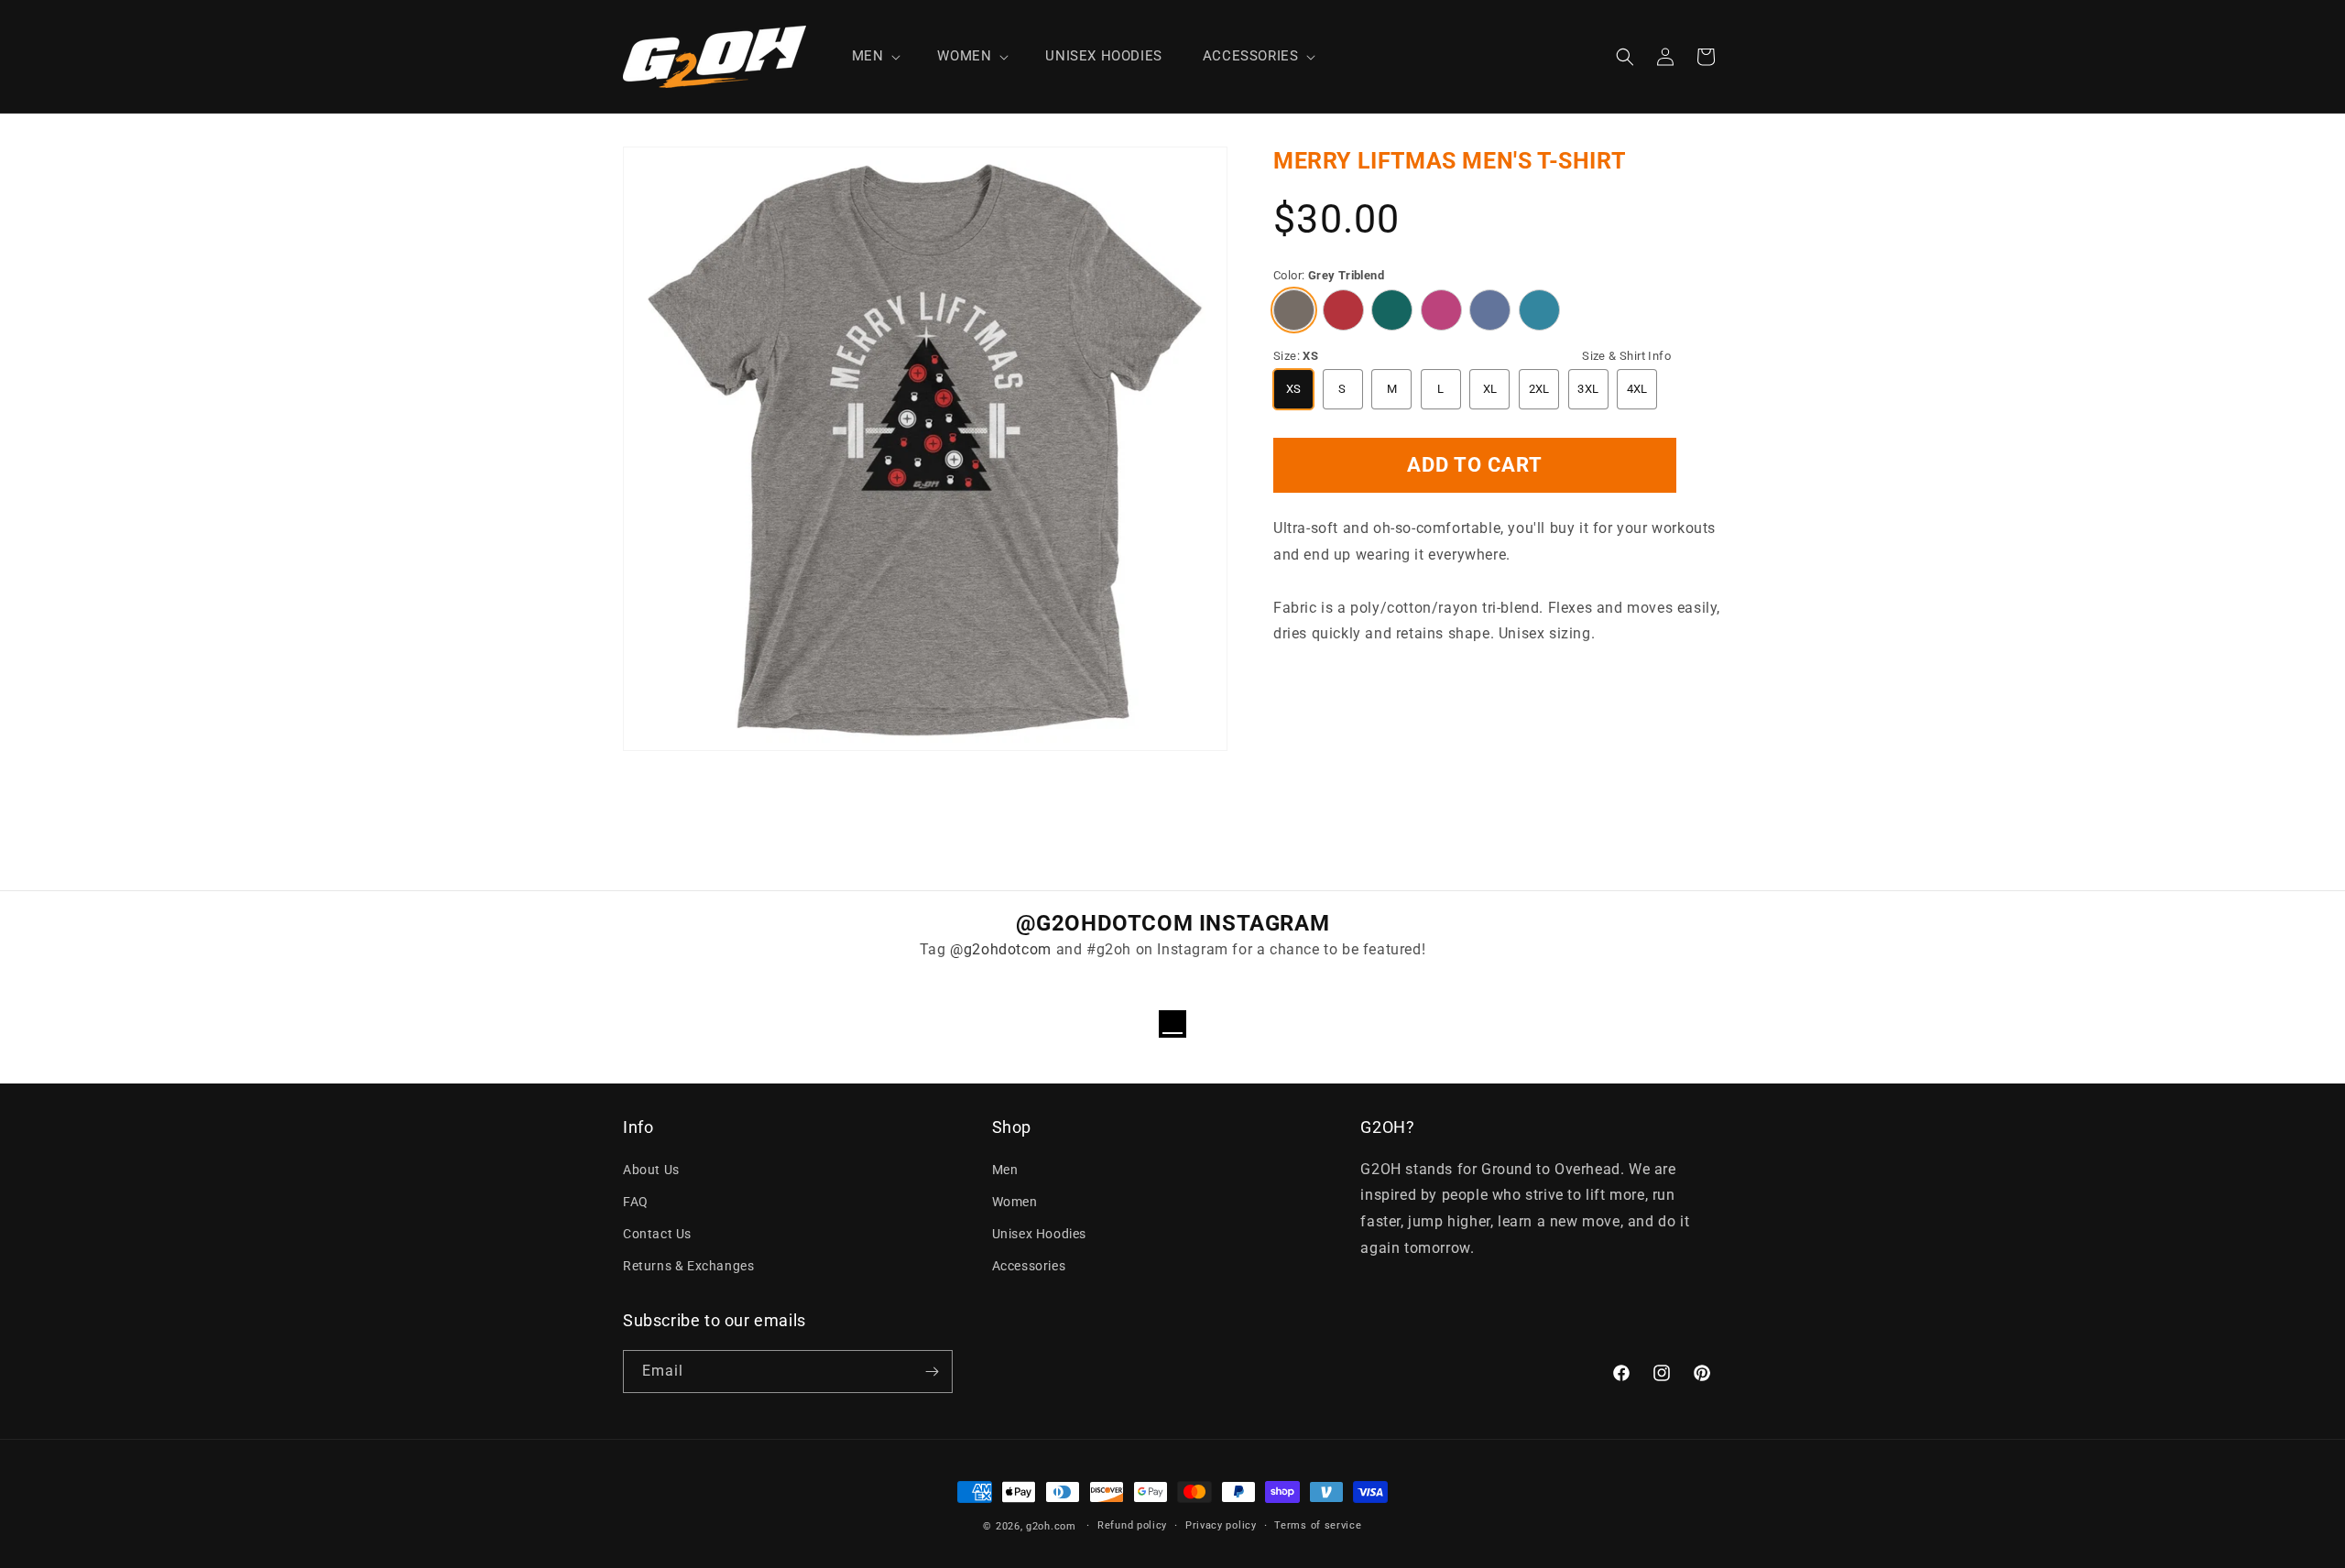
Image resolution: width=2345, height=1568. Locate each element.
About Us (651, 1170)
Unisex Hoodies (1039, 1234)
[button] (875, 57)
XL (1490, 389)
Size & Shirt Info (1626, 356)
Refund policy (1132, 1525)
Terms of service (1318, 1525)
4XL (1637, 389)
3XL (1588, 389)
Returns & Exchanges (688, 1266)
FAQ (636, 1202)
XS (1294, 389)
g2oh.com (1051, 1526)
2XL (1539, 389)
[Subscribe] (932, 1372)
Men (1005, 1170)
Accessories (1029, 1266)
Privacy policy (1221, 1525)
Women (1015, 1202)
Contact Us (657, 1234)
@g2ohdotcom (1001, 949)
